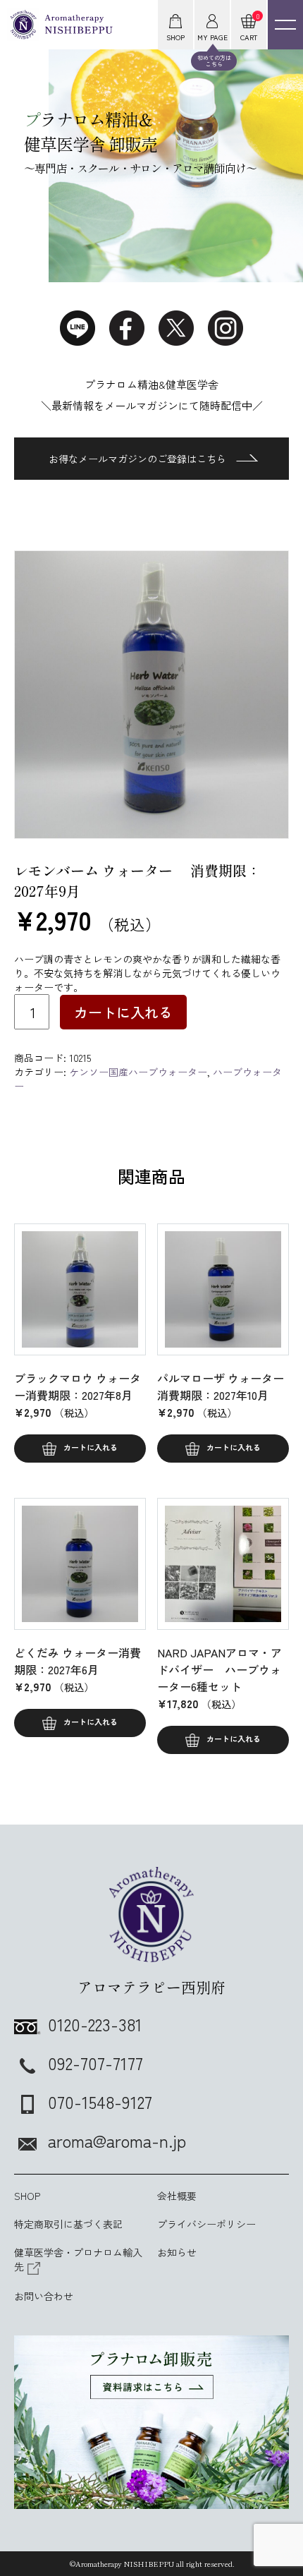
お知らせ (177, 2252)
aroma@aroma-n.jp (117, 2140)
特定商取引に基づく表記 (68, 2224)
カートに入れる (123, 1012)
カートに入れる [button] (91, 1447)
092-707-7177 (95, 2063)
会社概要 (177, 2196)
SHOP (27, 2196)
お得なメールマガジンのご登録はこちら (137, 459)
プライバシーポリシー (206, 2224)
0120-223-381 (95, 2024)
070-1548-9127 (100, 2102)
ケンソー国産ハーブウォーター (138, 1072)
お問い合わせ (44, 2296)
